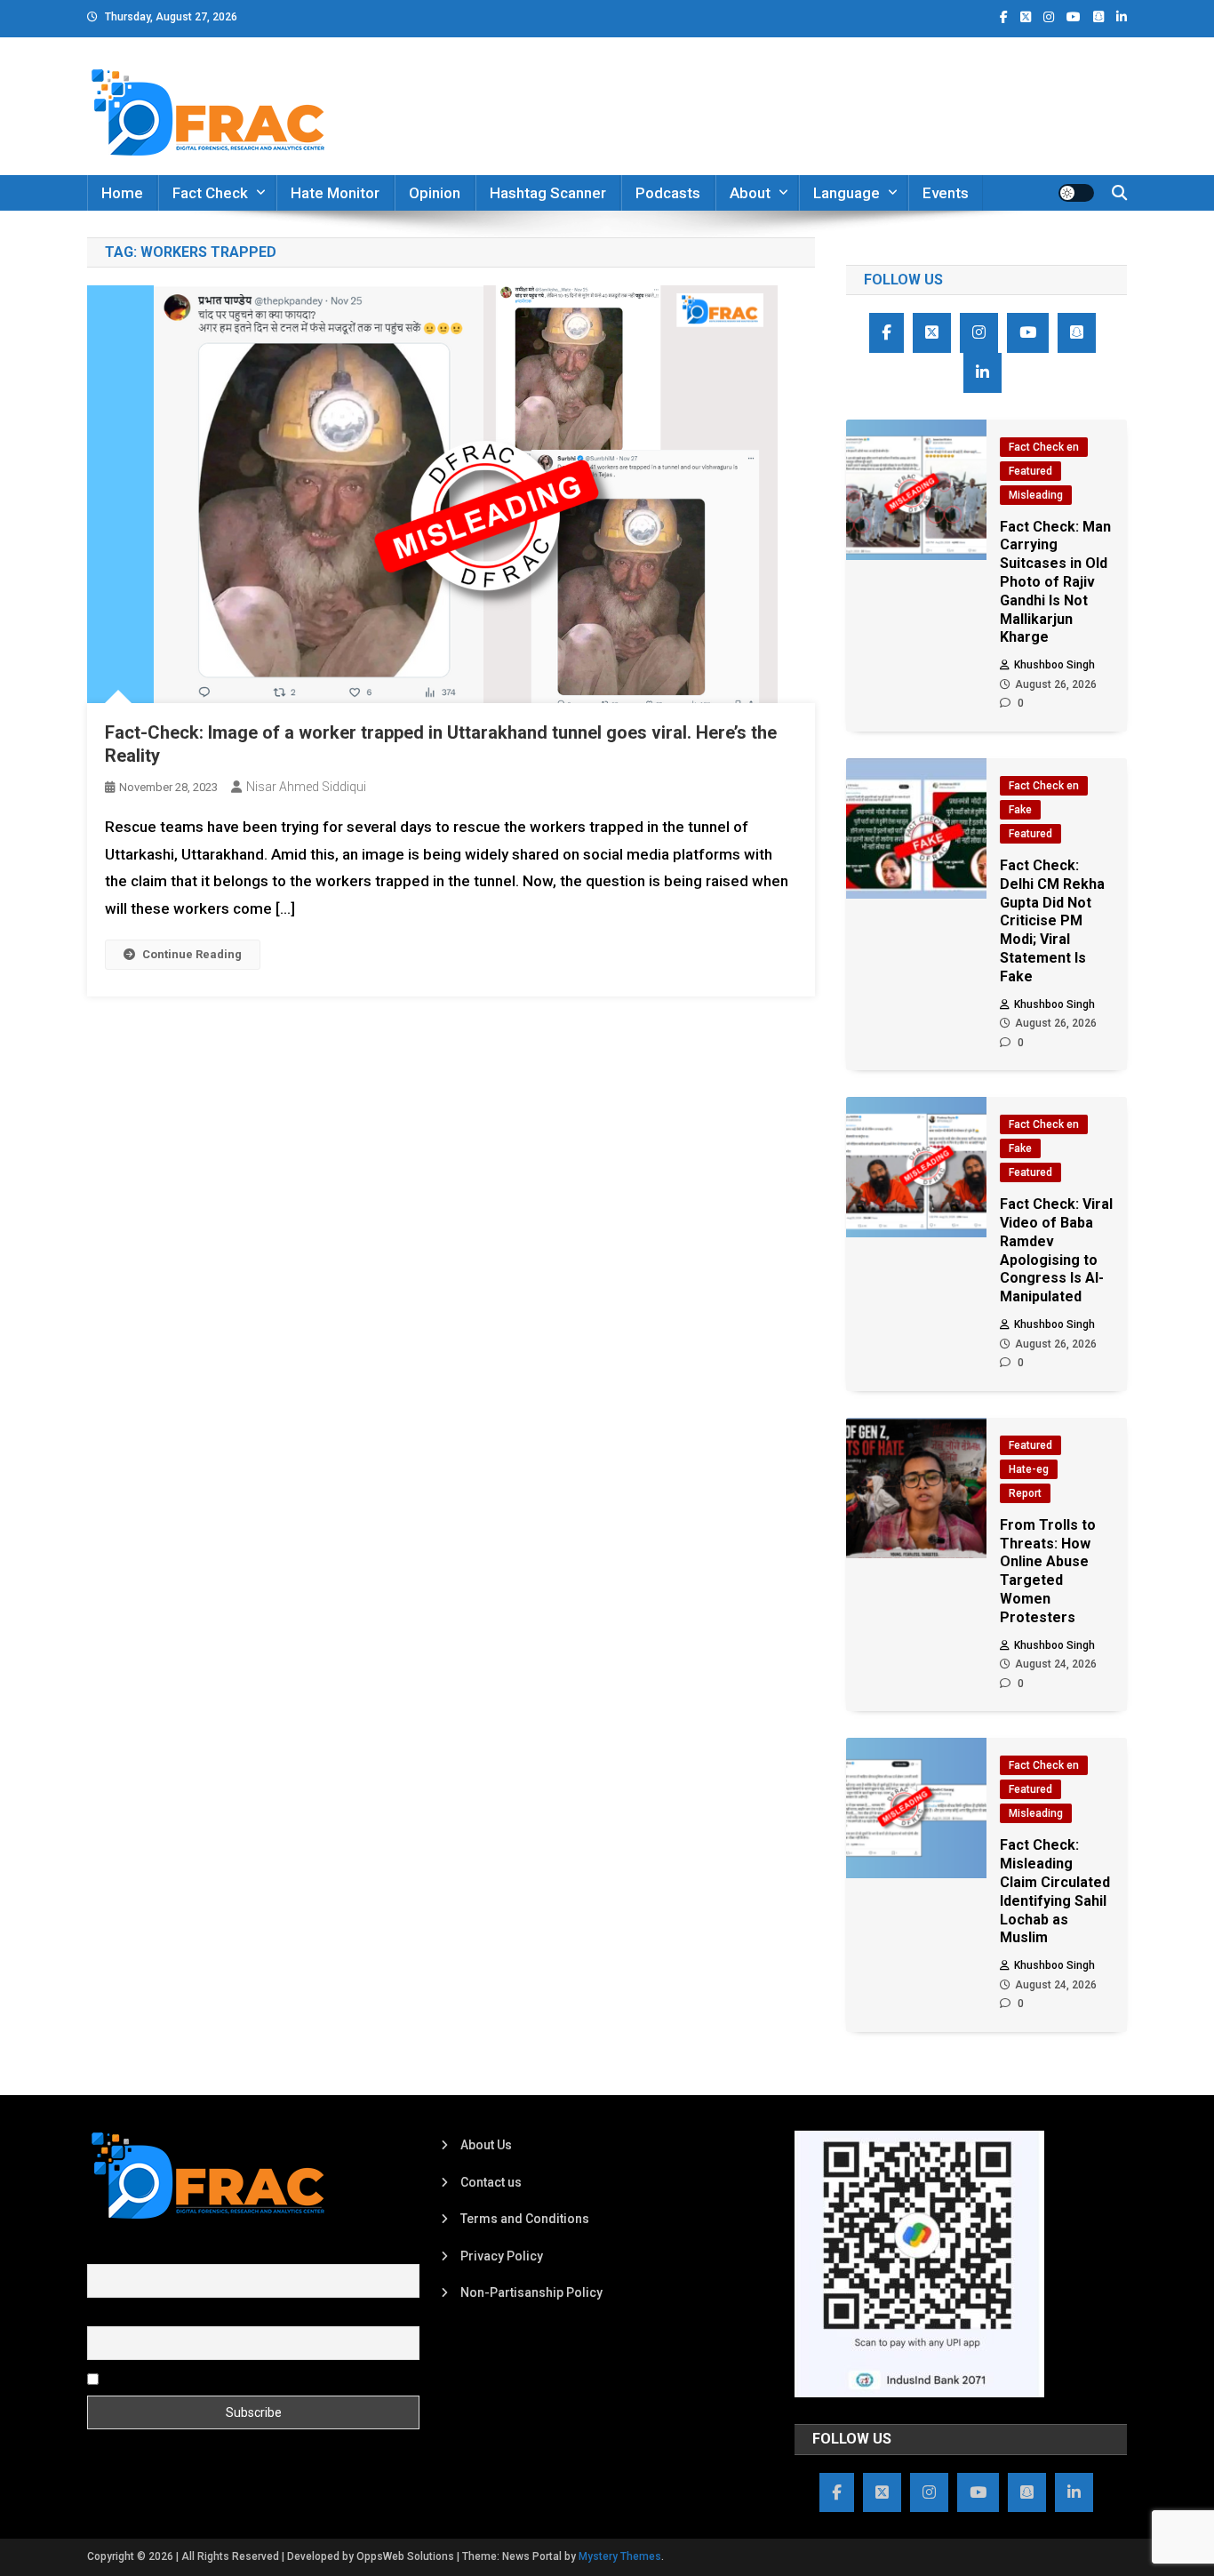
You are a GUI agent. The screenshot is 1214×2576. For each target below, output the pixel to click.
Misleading (1036, 495)
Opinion (435, 193)
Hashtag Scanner (548, 193)
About (750, 193)
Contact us (491, 2182)
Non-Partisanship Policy (531, 2292)
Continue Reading (192, 954)
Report (1025, 1493)
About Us (486, 2145)
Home (122, 193)
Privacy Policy (502, 2256)
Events (946, 193)
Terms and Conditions (525, 2219)
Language (847, 193)
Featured (1030, 471)
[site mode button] (1076, 193)
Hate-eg (1029, 1469)
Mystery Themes (620, 2556)
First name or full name (152, 2254)
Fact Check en (1044, 447)
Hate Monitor (335, 193)
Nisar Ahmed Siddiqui (306, 787)
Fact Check (210, 193)
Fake (1020, 810)
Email (103, 2316)
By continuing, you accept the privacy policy (227, 2378)
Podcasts (668, 193)
